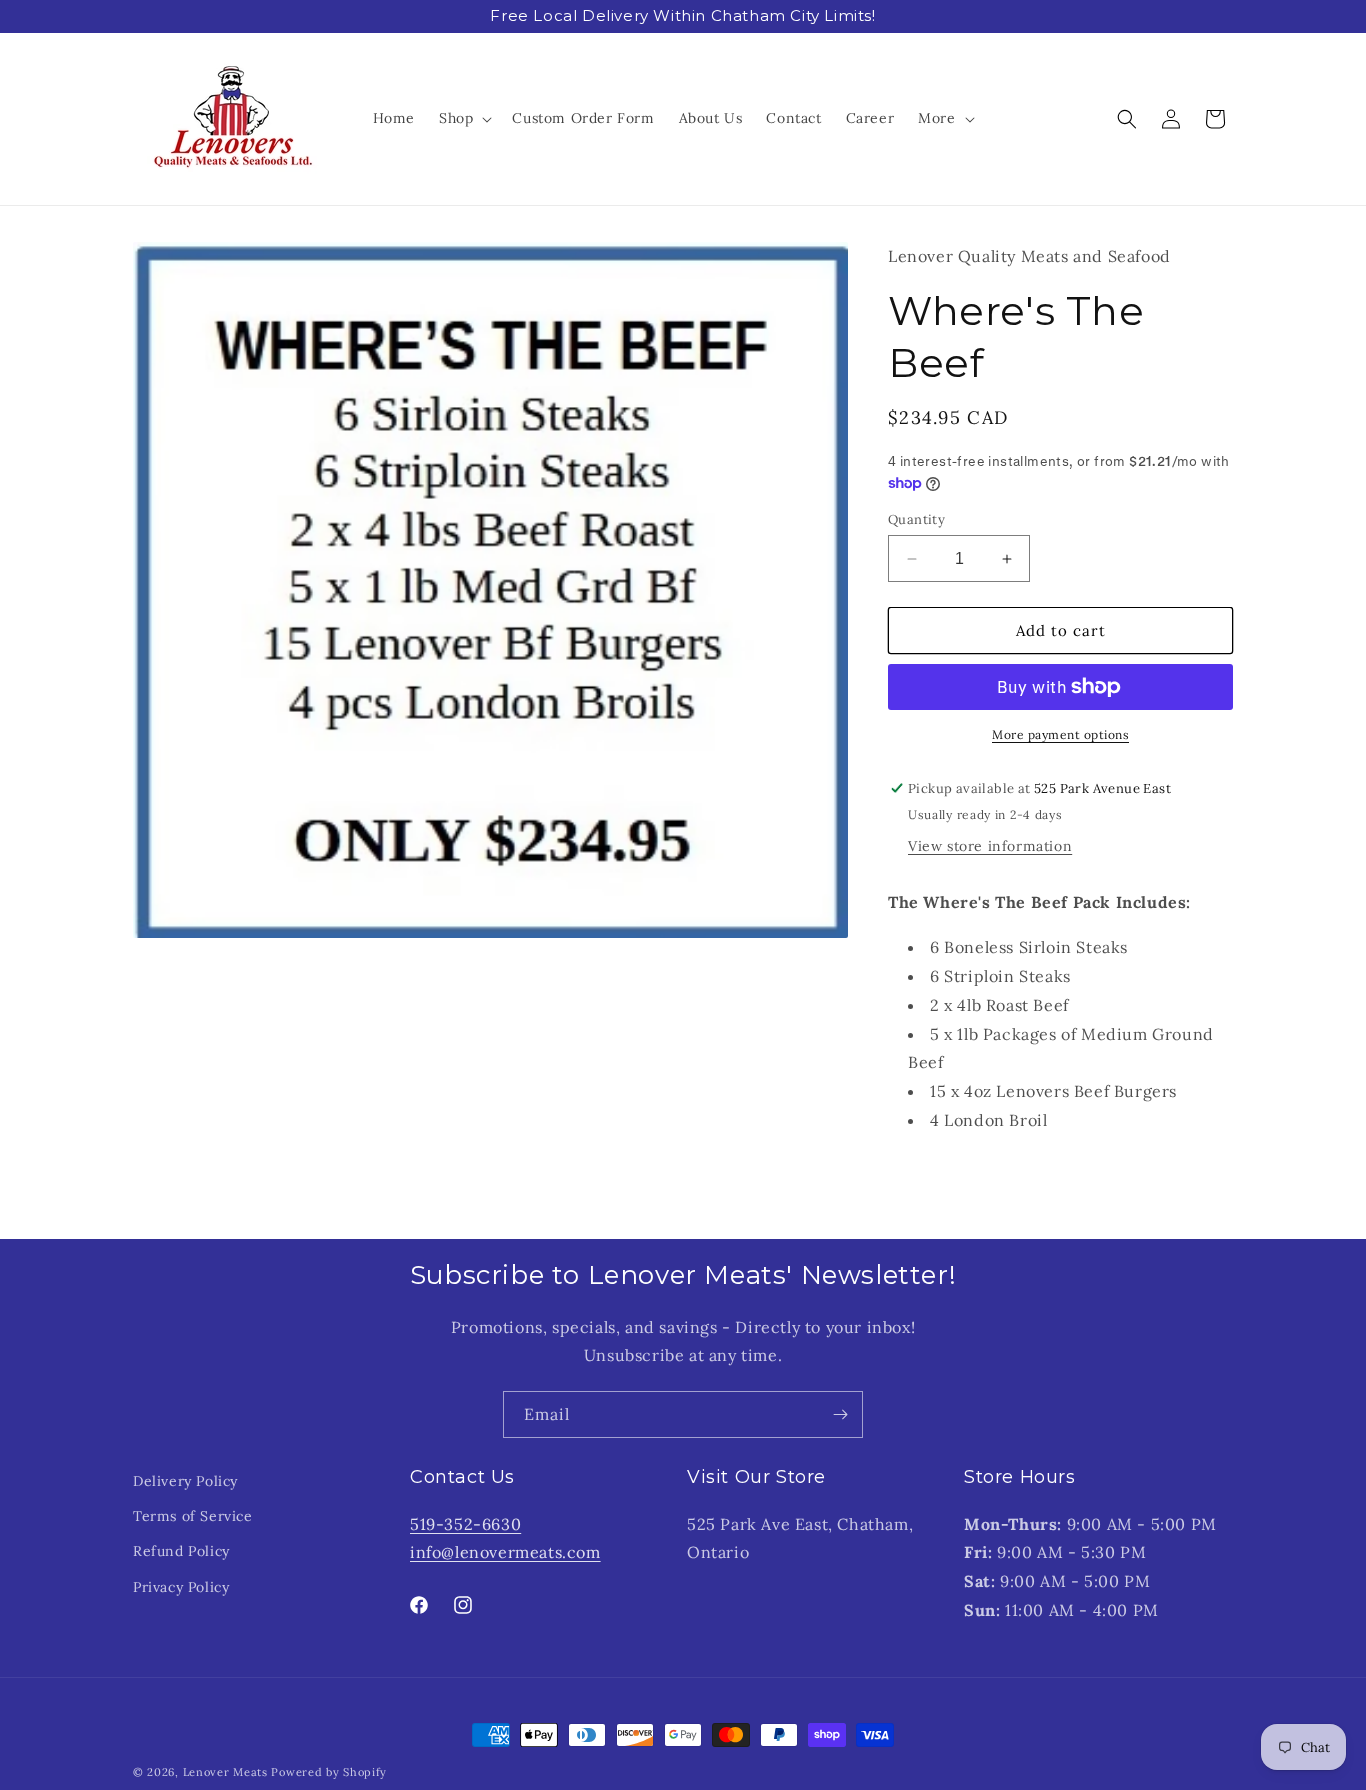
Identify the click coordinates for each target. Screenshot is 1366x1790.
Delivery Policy (185, 1481)
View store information (990, 846)
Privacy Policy (181, 1586)
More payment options (1060, 734)
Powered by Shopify (329, 1772)
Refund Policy (181, 1551)
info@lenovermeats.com (505, 1552)
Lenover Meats (225, 1772)
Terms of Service (193, 1516)
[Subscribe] (840, 1414)
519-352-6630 (465, 1523)
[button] (463, 118)
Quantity (916, 519)
